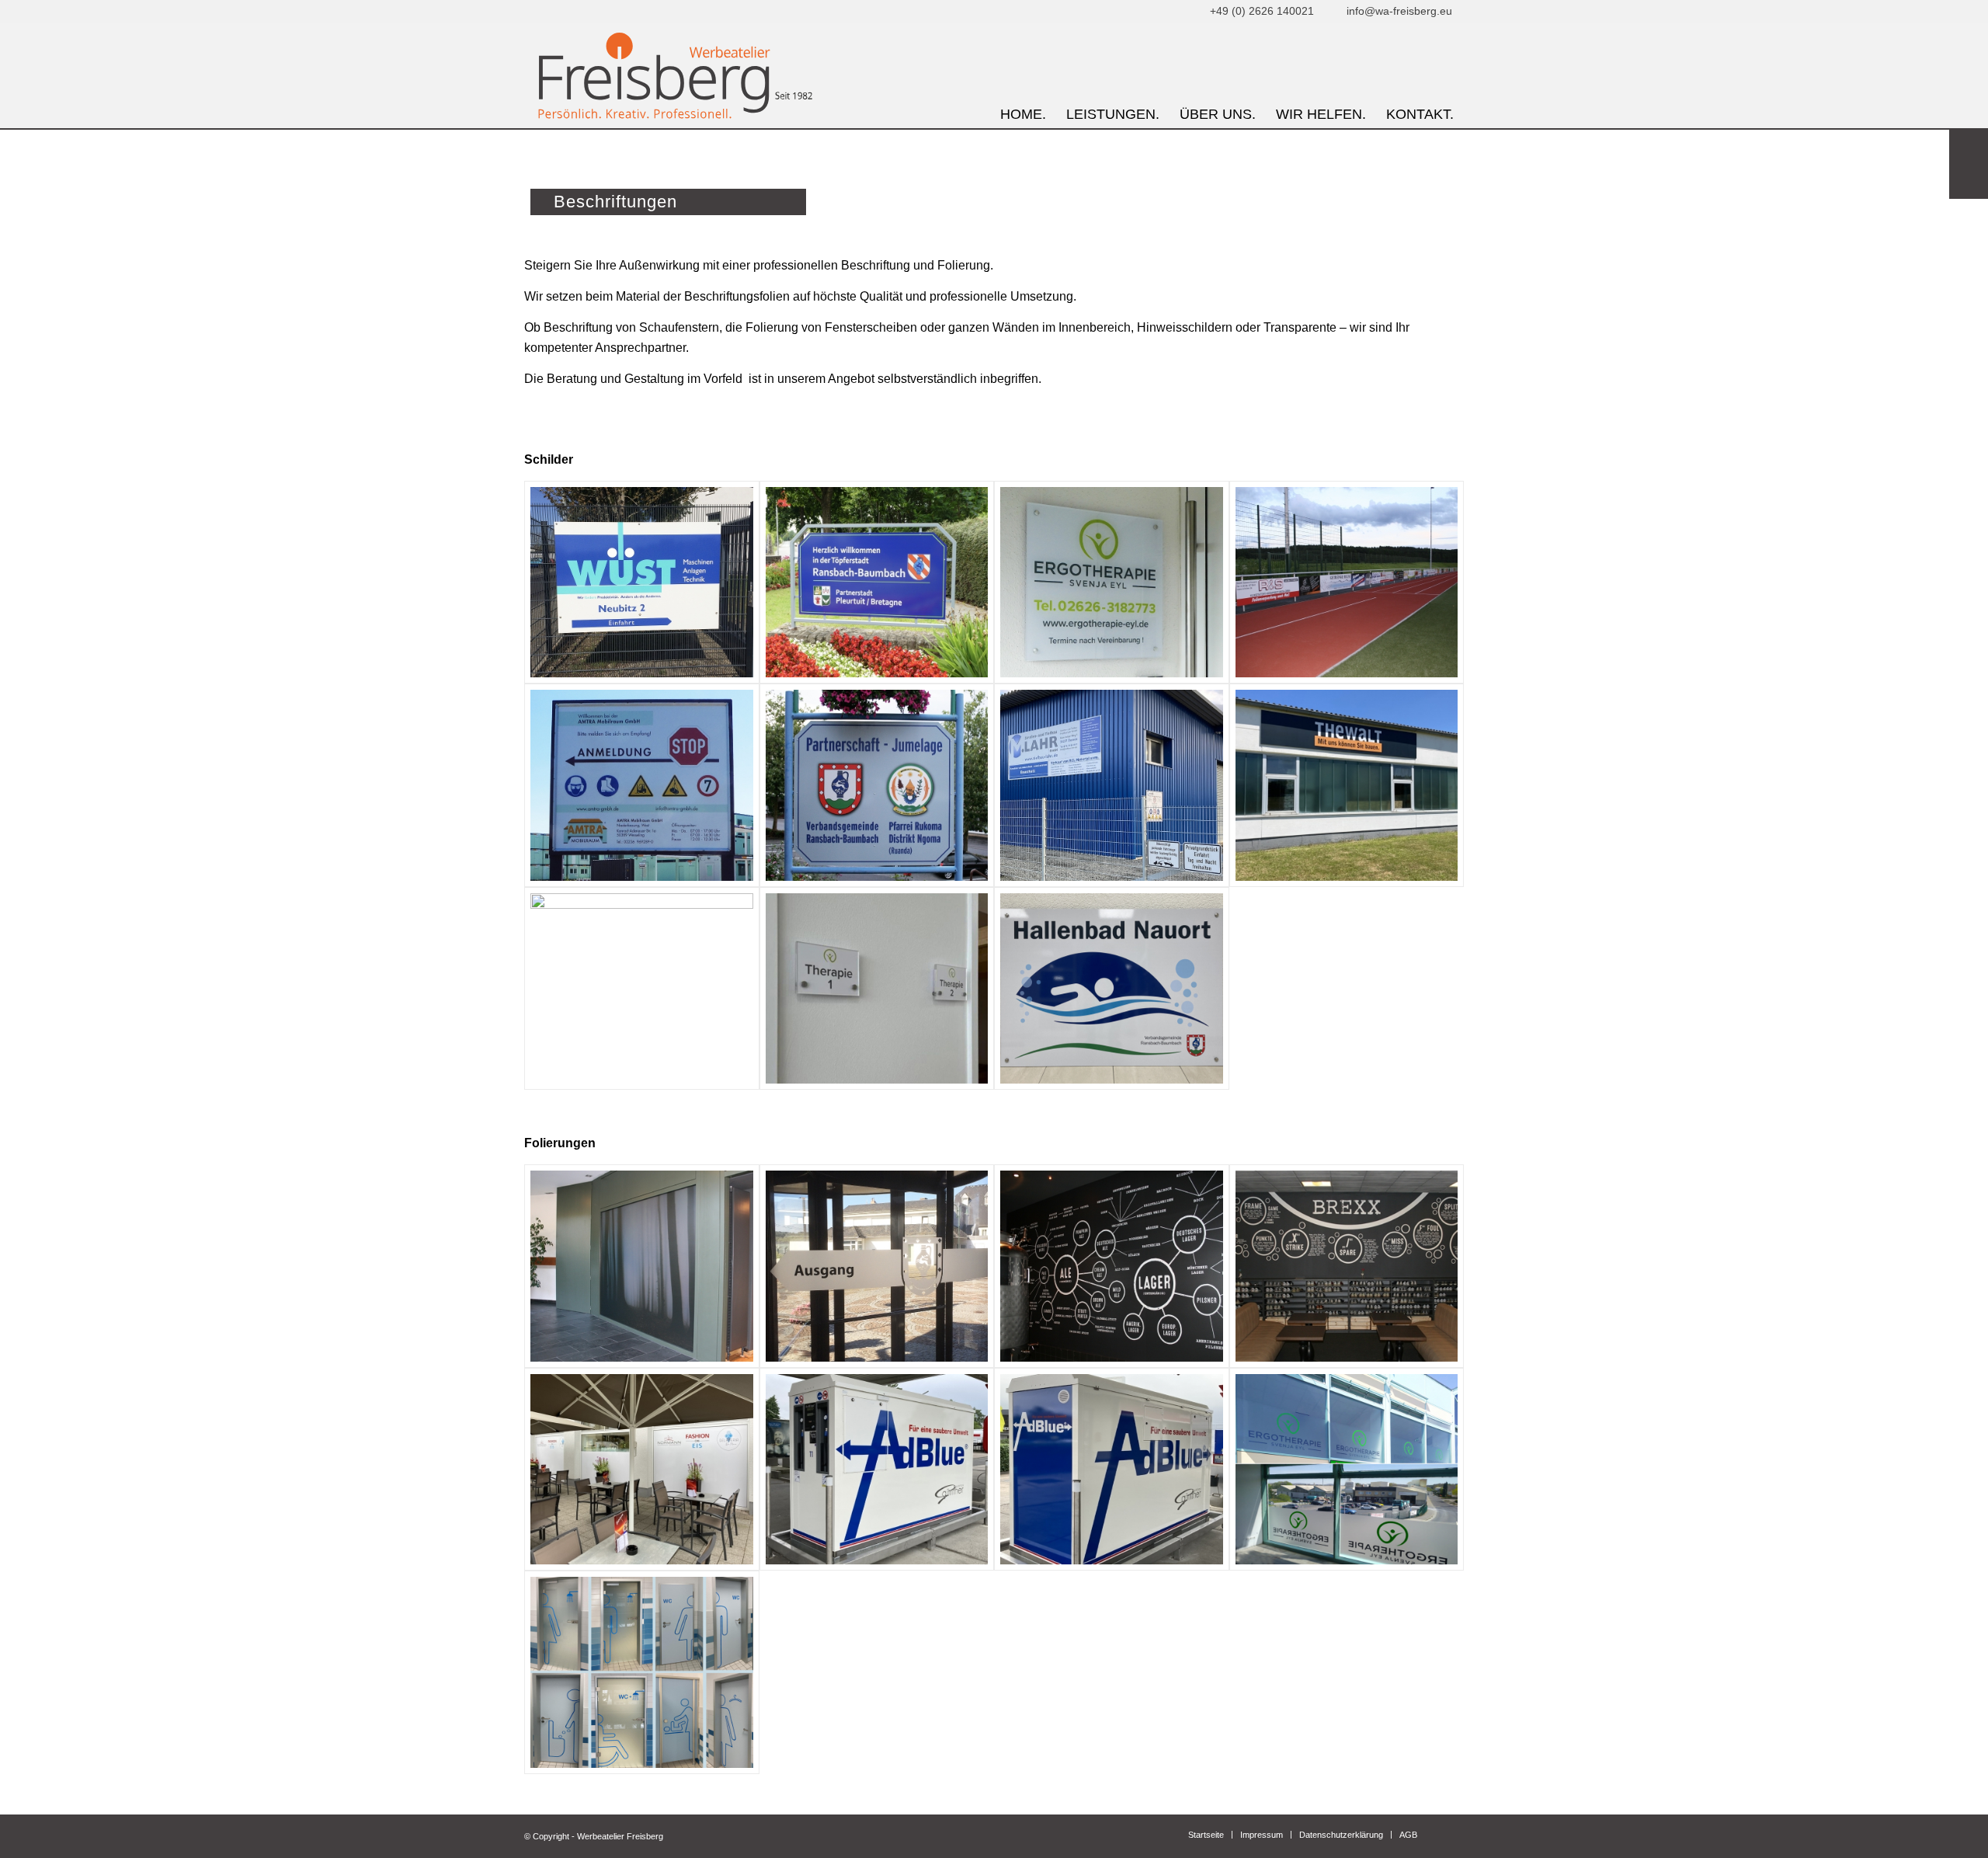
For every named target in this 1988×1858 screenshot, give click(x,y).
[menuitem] (1023, 76)
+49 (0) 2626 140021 (1260, 11)
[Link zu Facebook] (1452, 1834)
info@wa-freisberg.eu (1398, 11)
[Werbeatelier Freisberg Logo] (673, 76)
